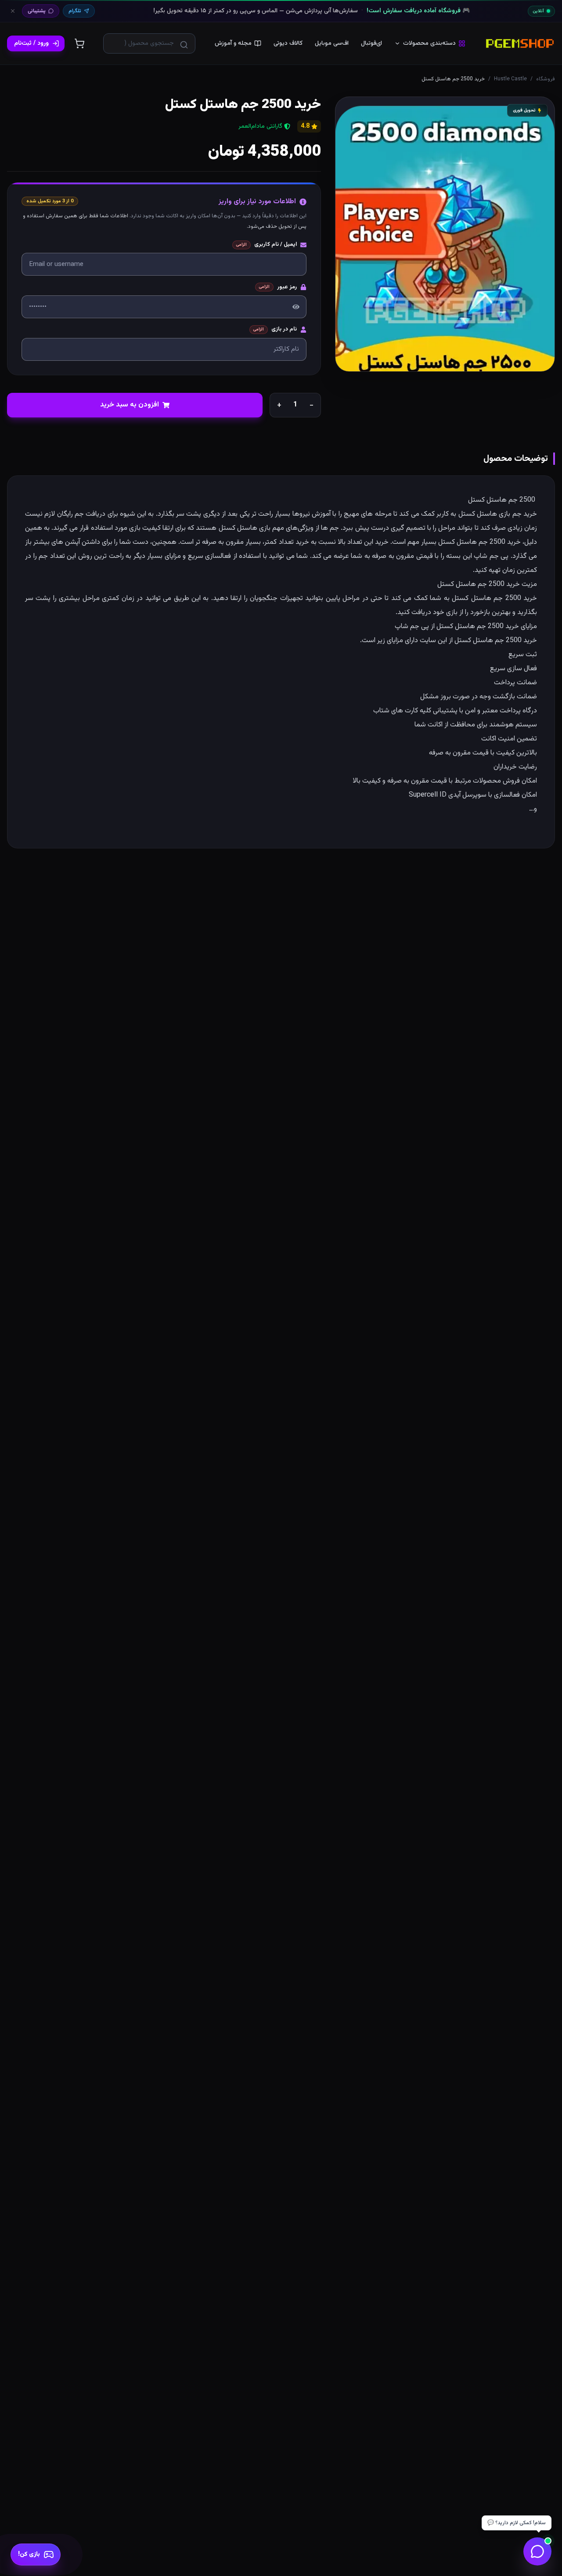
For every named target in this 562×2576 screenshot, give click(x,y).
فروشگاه (546, 79)
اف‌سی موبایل (332, 43)
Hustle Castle (510, 79)
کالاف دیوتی (288, 43)
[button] (445, 234)
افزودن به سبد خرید (130, 405)
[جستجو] (184, 45)
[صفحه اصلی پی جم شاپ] (520, 43)
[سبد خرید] (79, 43)
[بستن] (13, 11)
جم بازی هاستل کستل (490, 514)
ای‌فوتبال (371, 43)
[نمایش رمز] (296, 307)
